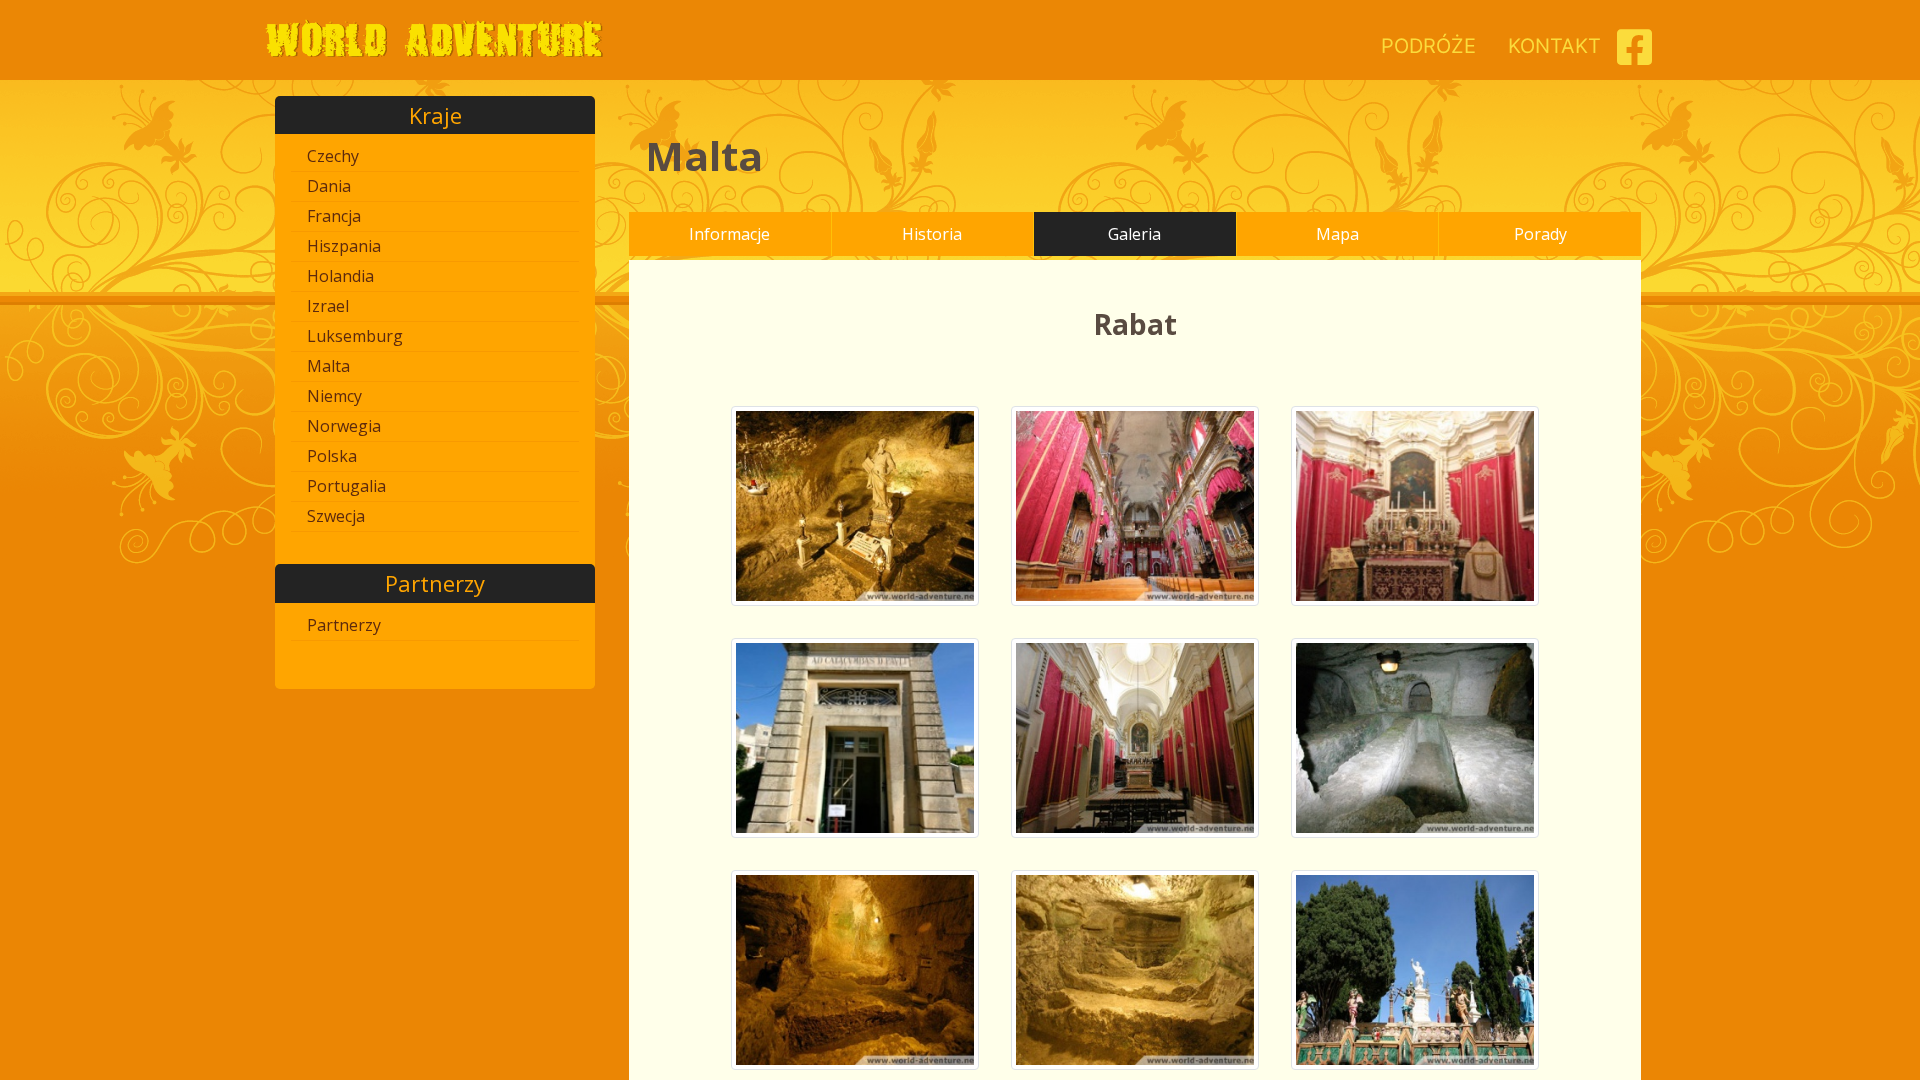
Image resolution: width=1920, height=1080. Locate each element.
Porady (1540, 234)
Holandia (340, 276)
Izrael (328, 306)
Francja (334, 216)
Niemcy (334, 396)
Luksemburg (355, 336)
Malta (328, 366)
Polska (332, 456)
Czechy (333, 156)
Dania (329, 186)
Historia (932, 234)
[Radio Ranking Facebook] (1634, 55)
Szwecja (336, 516)
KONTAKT (1554, 46)
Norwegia (344, 426)
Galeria (1134, 234)
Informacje (729, 234)
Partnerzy (344, 625)
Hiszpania (344, 246)
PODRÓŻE (1428, 46)
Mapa (1337, 234)
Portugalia (346, 486)
